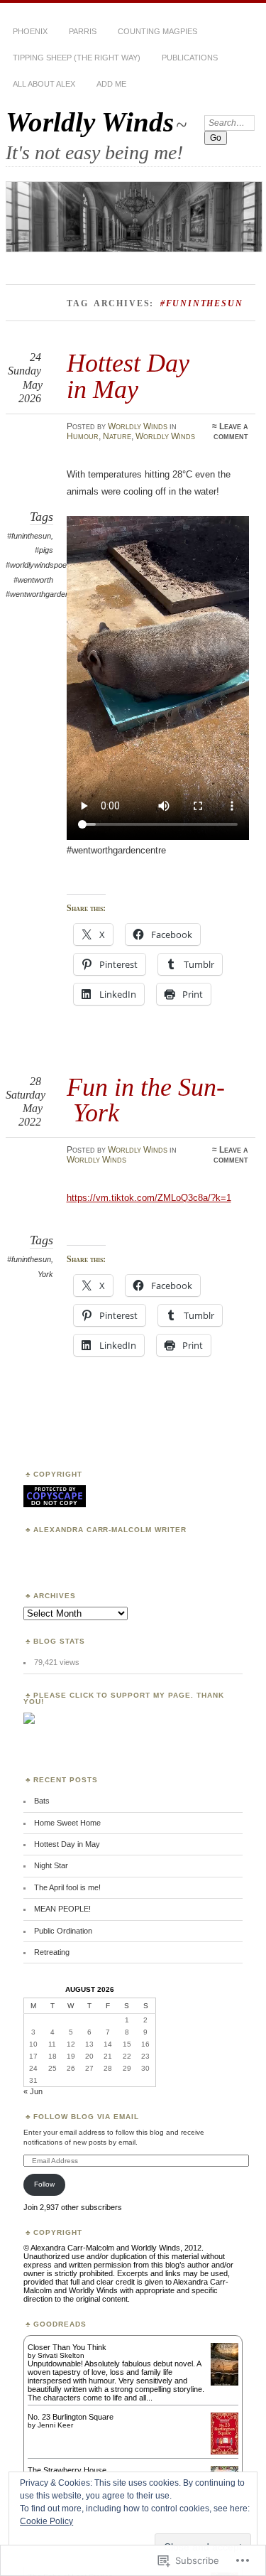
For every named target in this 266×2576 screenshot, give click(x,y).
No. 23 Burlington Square (71, 2417)
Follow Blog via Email (87, 2117)
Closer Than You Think (67, 2347)
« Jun (33, 2091)
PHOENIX (30, 31)
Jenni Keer (55, 2425)
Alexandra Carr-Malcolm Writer (110, 1530)
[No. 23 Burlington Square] (225, 2452)
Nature (117, 436)
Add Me (111, 84)
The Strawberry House (67, 2470)
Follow (44, 2184)
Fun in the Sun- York (146, 1100)
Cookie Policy (46, 2521)
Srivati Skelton (61, 2355)
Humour (83, 436)
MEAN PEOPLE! (62, 1909)
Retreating (52, 1952)
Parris (83, 31)
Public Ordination (63, 1931)
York (45, 1274)
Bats (42, 1801)
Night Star (51, 1865)
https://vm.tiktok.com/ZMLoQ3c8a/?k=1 (149, 1198)
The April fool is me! (67, 1887)
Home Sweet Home (67, 1823)
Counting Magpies (157, 31)
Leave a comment (231, 431)
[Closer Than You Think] (225, 2384)
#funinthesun (29, 536)
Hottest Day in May (128, 376)
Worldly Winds (90, 122)
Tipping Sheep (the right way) (77, 58)
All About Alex (44, 84)
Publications (190, 58)
